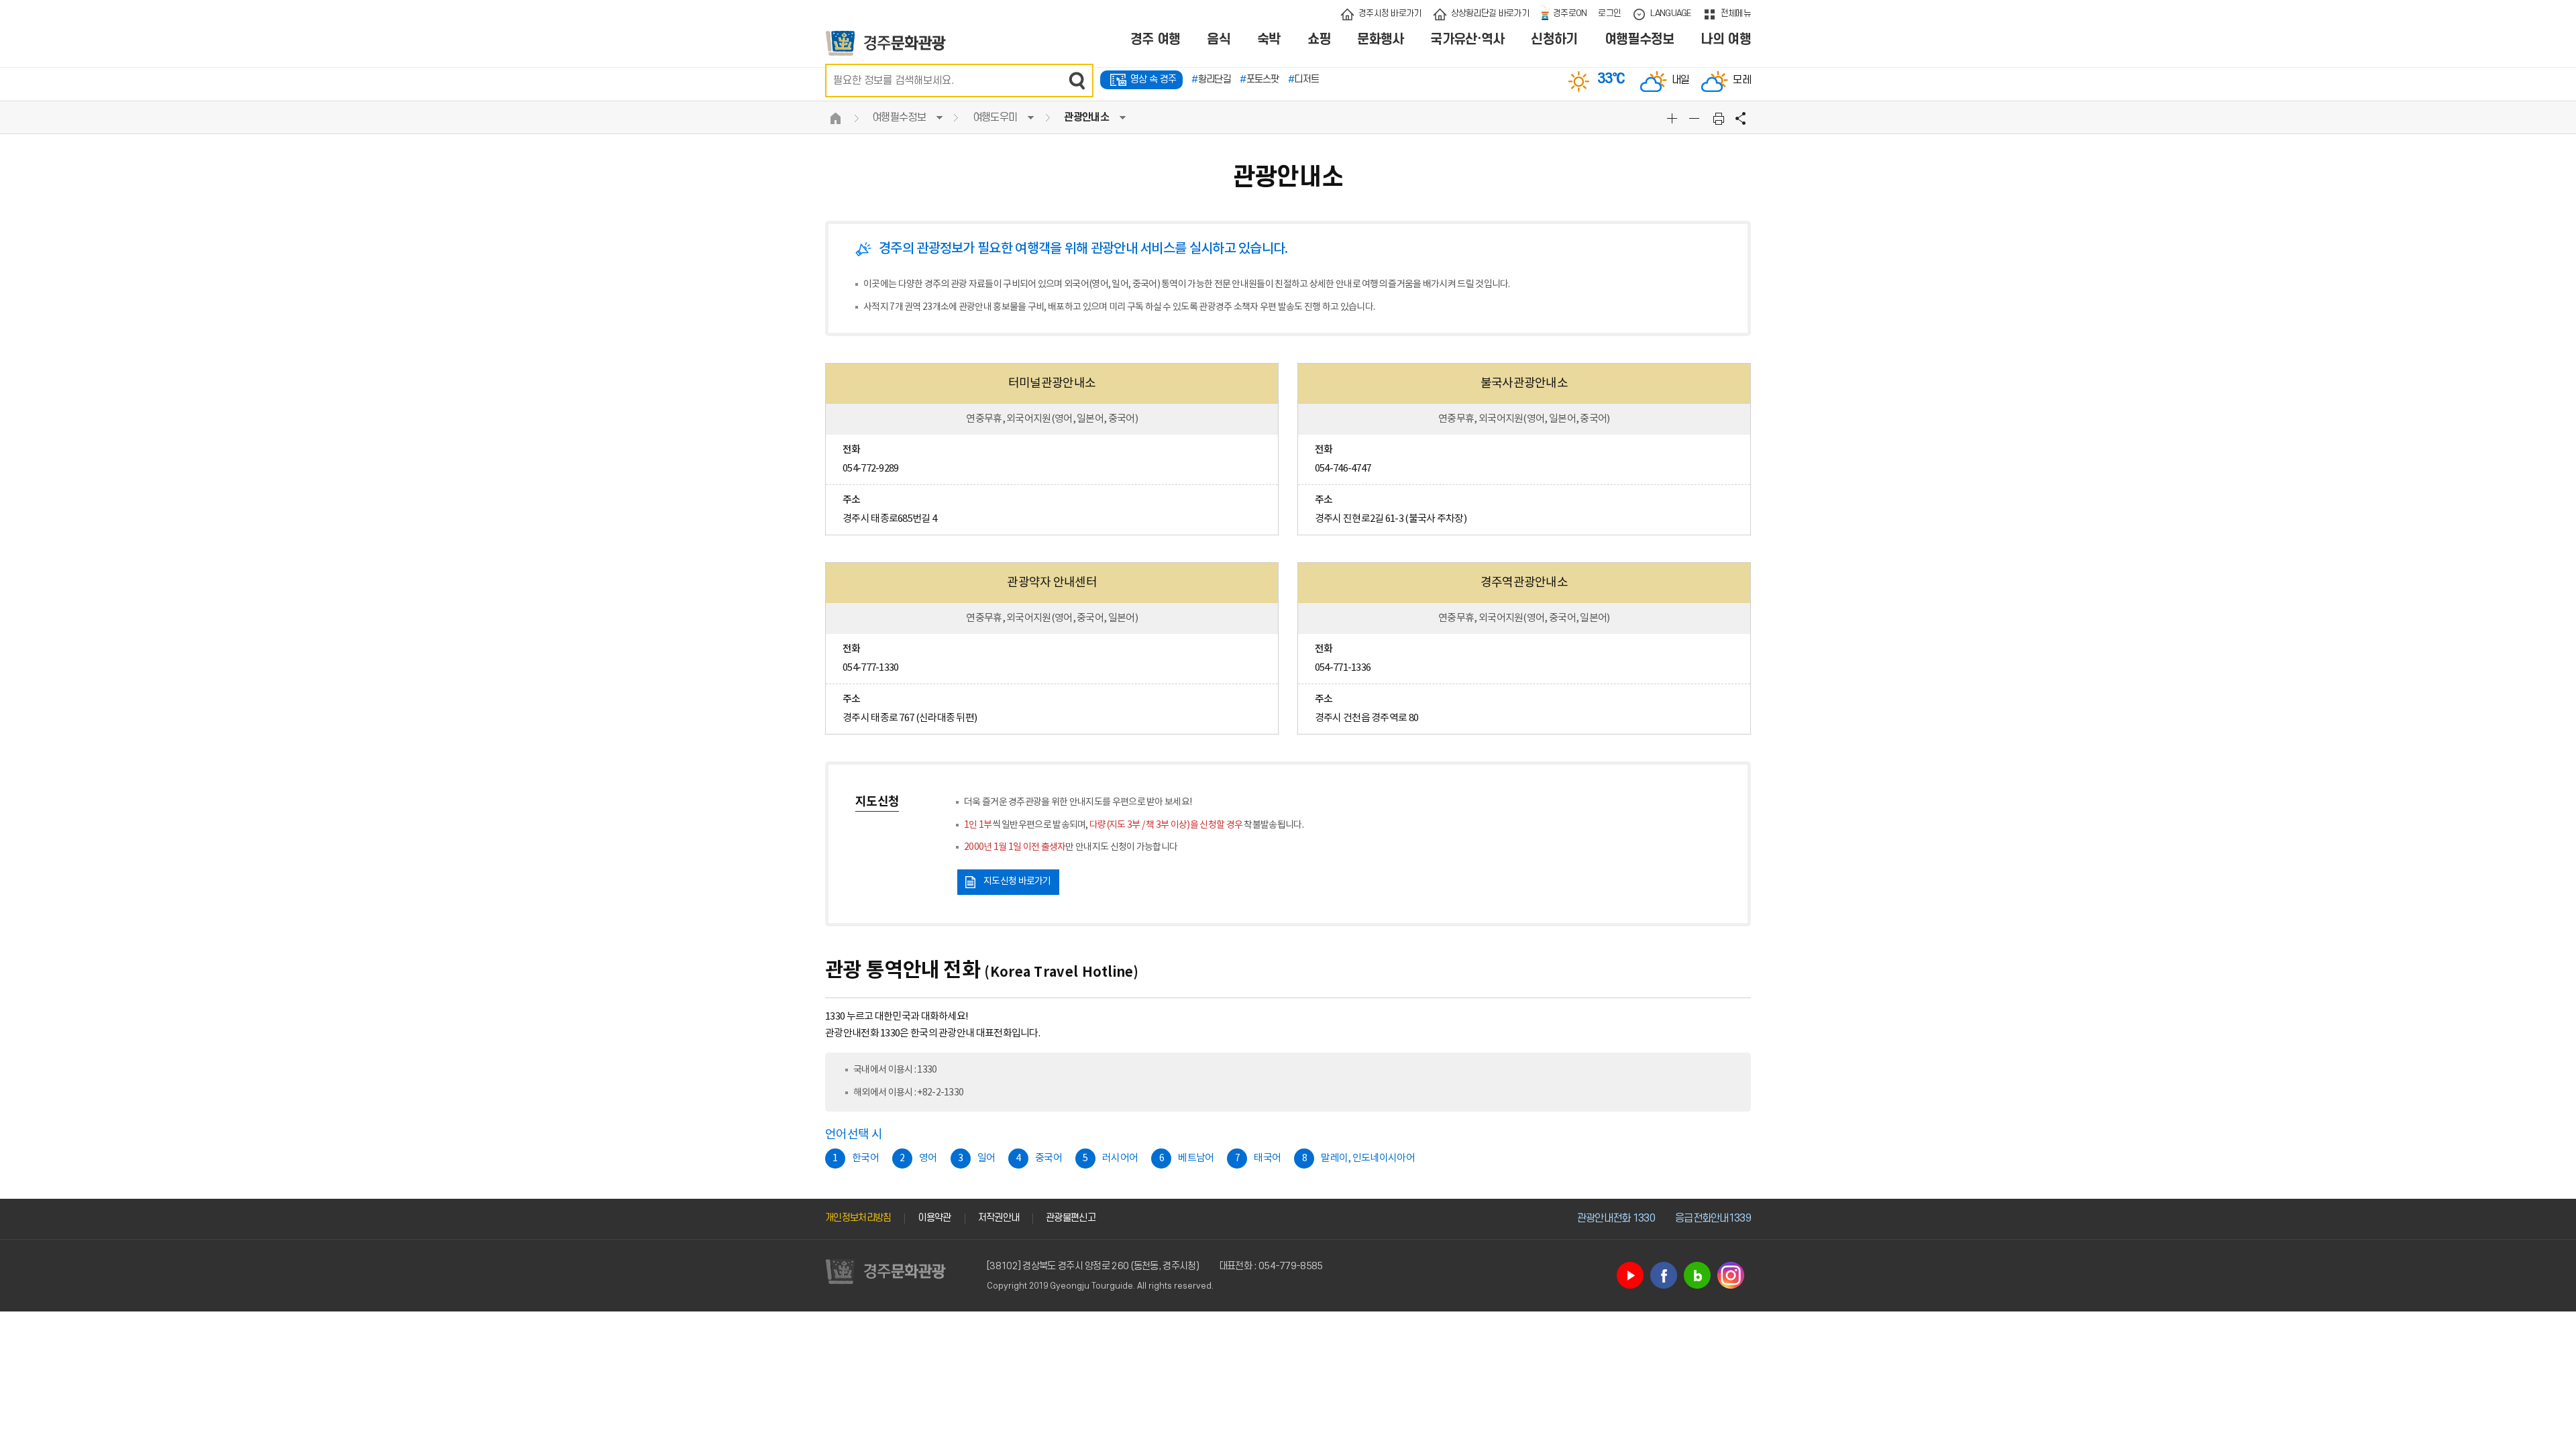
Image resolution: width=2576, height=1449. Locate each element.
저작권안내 (999, 1218)
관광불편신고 (1071, 1218)
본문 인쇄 (1719, 118)
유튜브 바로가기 (1630, 1275)
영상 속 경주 (1153, 79)
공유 (1741, 118)
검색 (1077, 80)
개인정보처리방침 (858, 1218)
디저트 (1303, 79)
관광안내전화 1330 (1616, 1218)
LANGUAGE (1670, 13)
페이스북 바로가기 (1664, 1275)
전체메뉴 (1736, 13)
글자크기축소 (1696, 118)
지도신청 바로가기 (1017, 881)
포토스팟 (1259, 79)
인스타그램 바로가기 (1731, 1275)
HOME (835, 118)
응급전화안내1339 (1713, 1218)
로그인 (1609, 13)
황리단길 (1211, 79)
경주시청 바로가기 (1390, 13)
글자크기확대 (1674, 118)
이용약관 (934, 1218)
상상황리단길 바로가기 (1490, 13)
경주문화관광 (886, 43)
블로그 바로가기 (1697, 1275)
